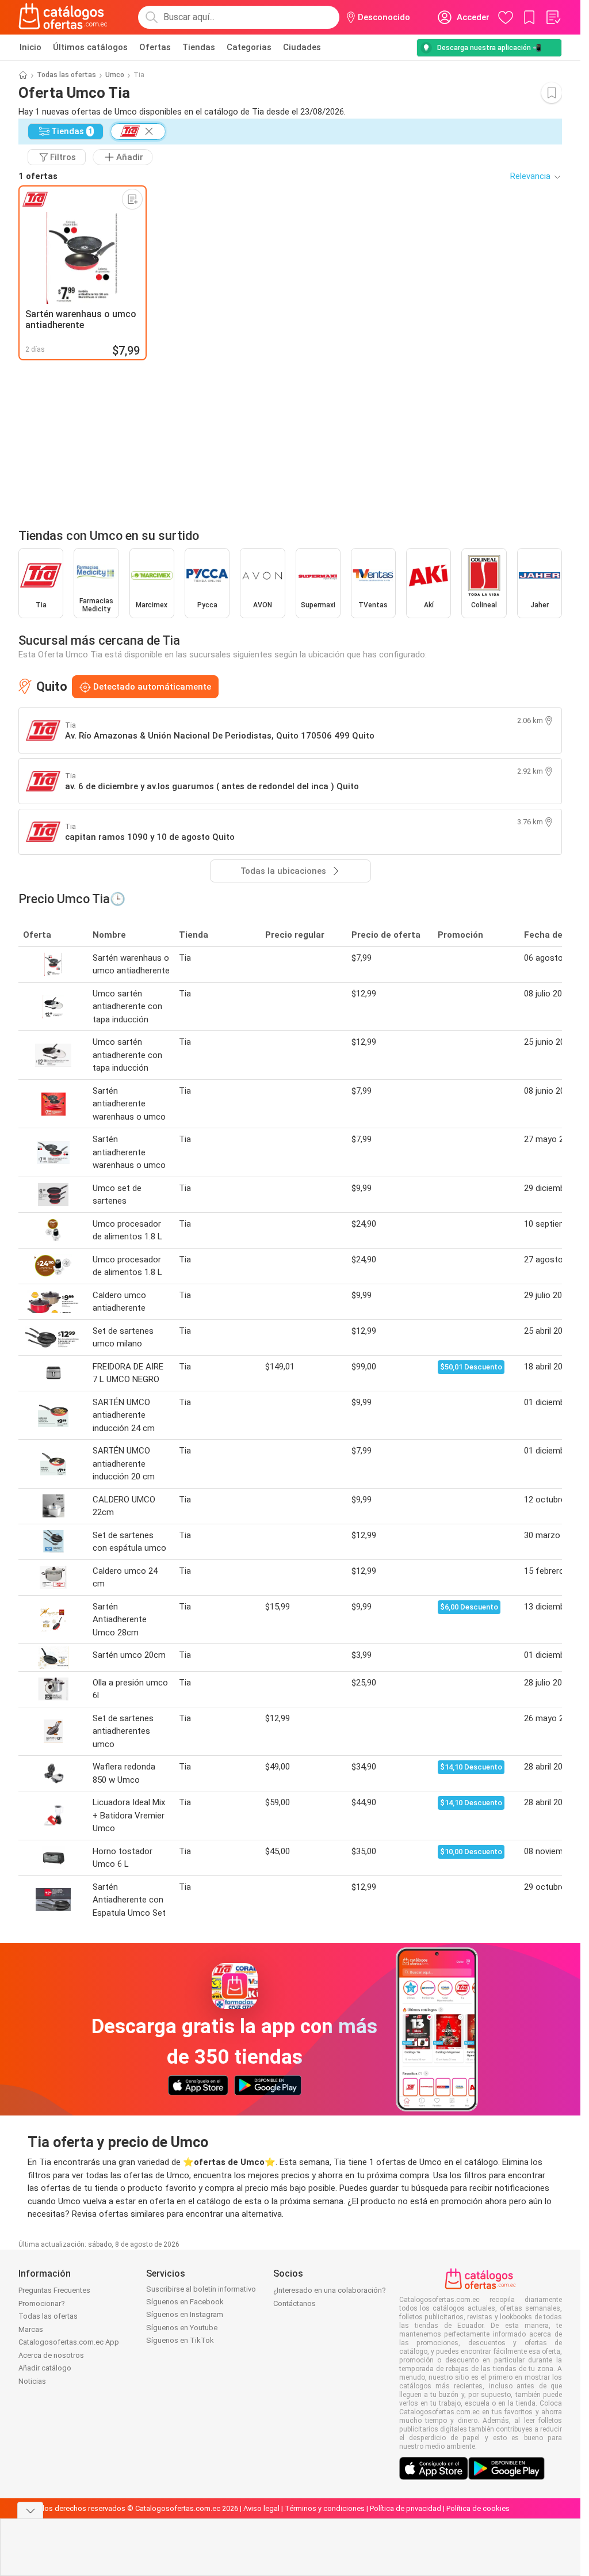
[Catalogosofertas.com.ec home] (63, 17)
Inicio (30, 47)
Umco (115, 75)
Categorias (249, 47)
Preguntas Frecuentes (54, 2290)
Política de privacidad (406, 2508)
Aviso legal (261, 2508)
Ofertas (155, 47)
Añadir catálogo (45, 2368)
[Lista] (553, 17)
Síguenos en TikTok (180, 2340)
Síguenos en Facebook (185, 2302)
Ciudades (302, 47)
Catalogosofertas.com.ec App (69, 2342)
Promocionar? (42, 2303)
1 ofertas (38, 176)
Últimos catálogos (90, 47)
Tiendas (199, 47)
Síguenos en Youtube (182, 2328)
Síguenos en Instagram (185, 2314)
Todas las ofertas (66, 75)
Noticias (32, 2381)
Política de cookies (478, 2508)
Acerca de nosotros (51, 2355)
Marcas (31, 2329)
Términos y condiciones (325, 2508)
